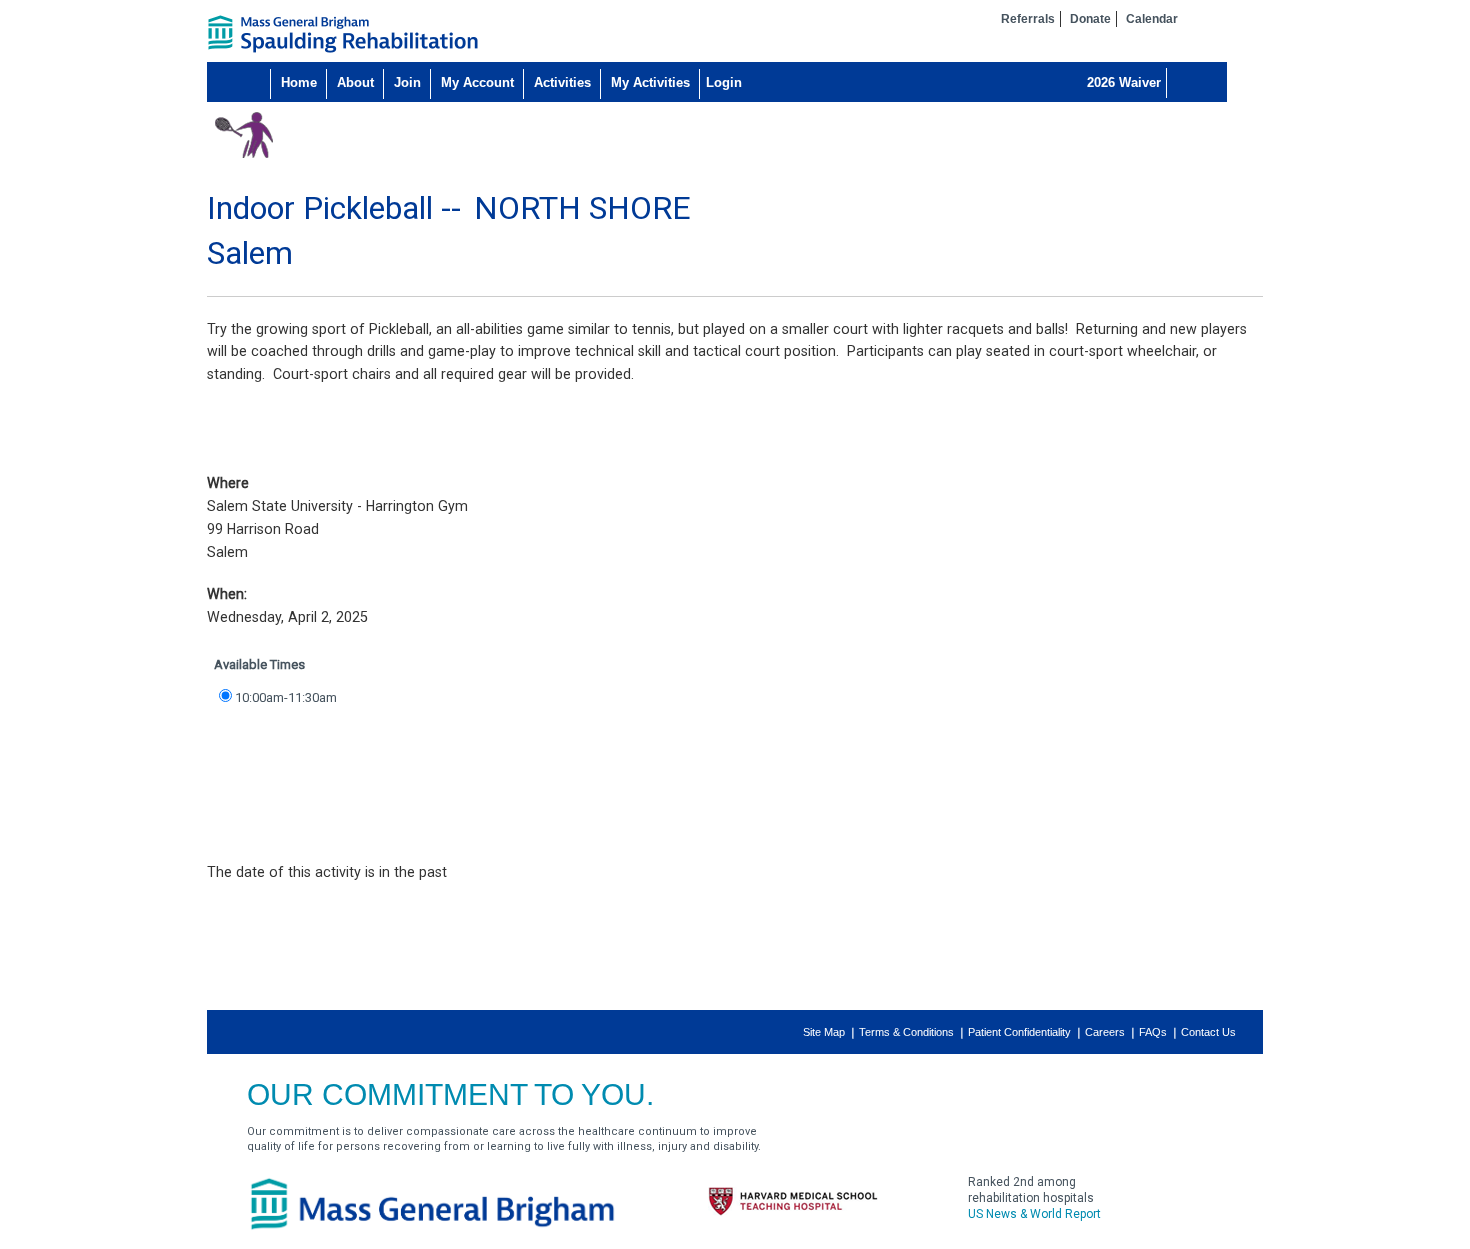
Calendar (1152, 19)
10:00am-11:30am (286, 697)
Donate (1090, 19)
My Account (477, 82)
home (343, 34)
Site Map (824, 1032)
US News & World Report (1034, 1214)
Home (299, 82)
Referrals (1028, 19)
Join (407, 82)
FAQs (1153, 1032)
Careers (1105, 1032)
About (355, 82)
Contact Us (1208, 1032)
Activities (562, 82)
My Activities (650, 82)
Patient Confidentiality (1019, 1032)
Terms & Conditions (906, 1032)
